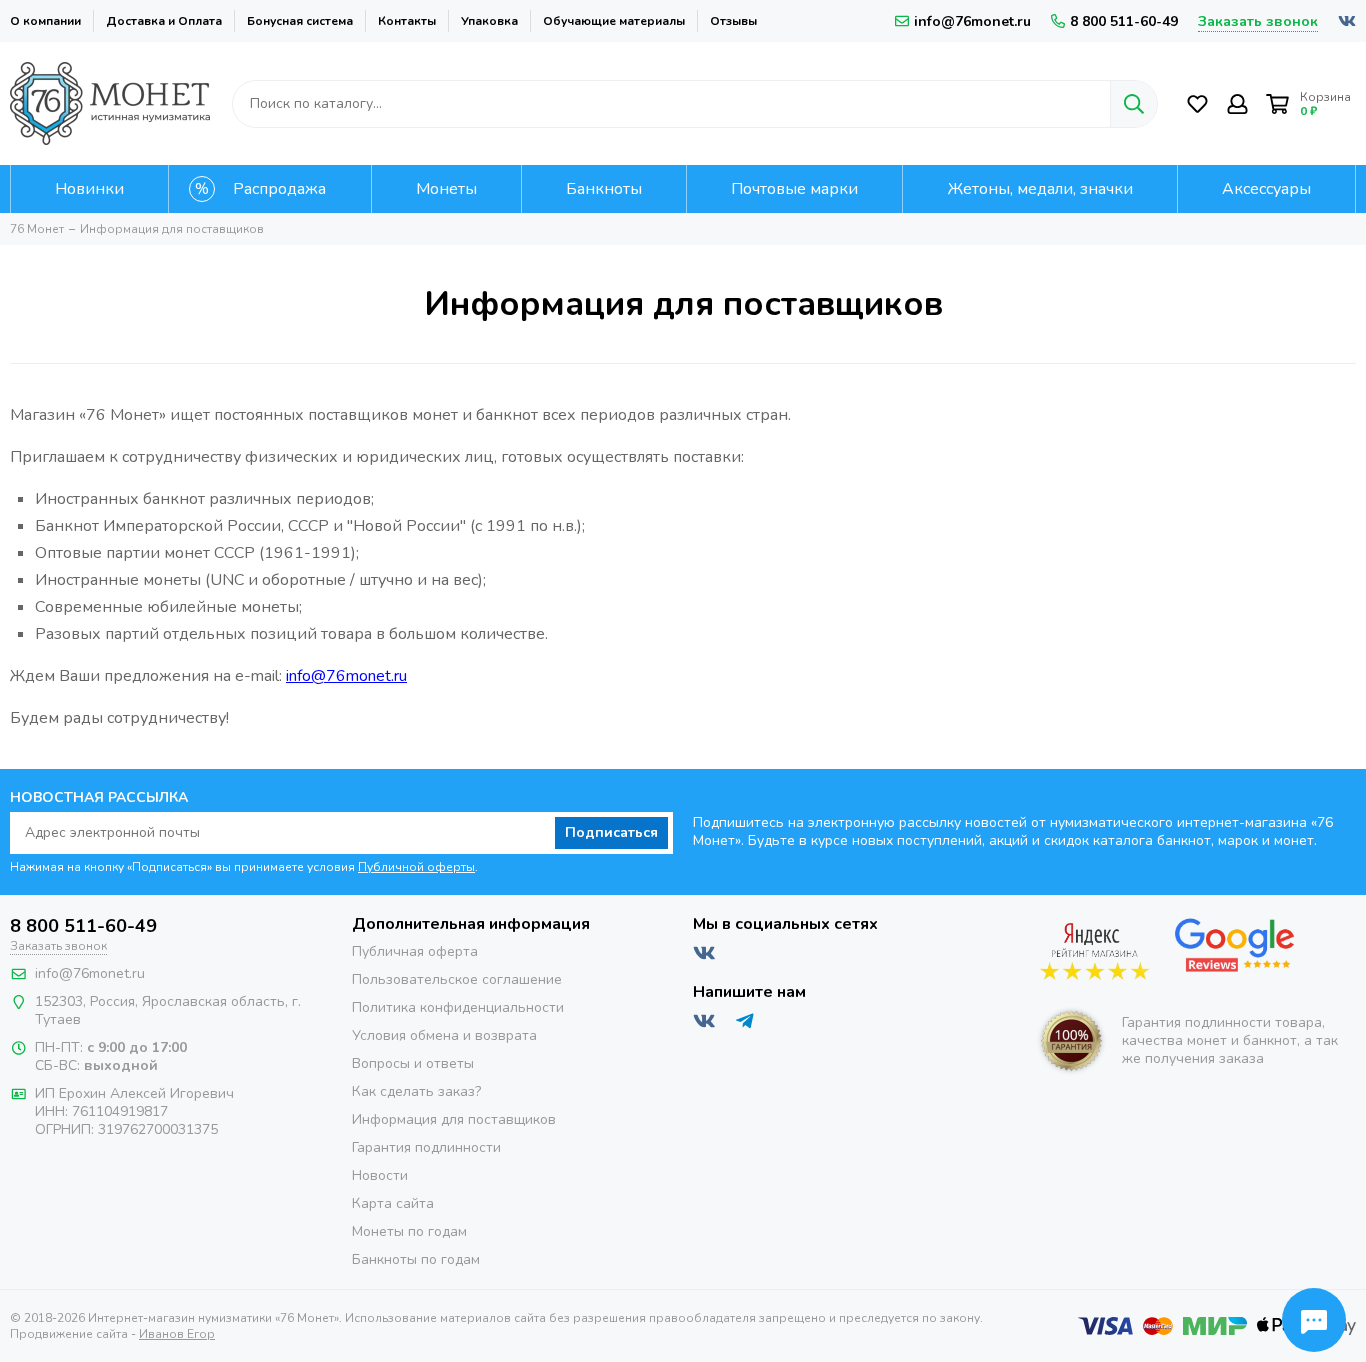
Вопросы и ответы (413, 1063)
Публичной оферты (416, 867)
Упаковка (489, 21)
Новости (380, 1175)
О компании (45, 21)
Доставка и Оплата (164, 21)
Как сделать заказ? (416, 1091)
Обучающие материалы (614, 21)
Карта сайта (393, 1203)
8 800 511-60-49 (1124, 21)
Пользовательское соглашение (457, 979)
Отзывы (733, 21)
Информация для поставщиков (454, 1119)
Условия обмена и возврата (444, 1035)
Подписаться (611, 832)
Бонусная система (300, 21)
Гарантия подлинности (426, 1147)
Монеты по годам (409, 1231)
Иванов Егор (177, 1334)
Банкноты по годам (416, 1259)
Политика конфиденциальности (458, 1007)
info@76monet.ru (972, 21)
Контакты (407, 21)
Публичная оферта (415, 951)
